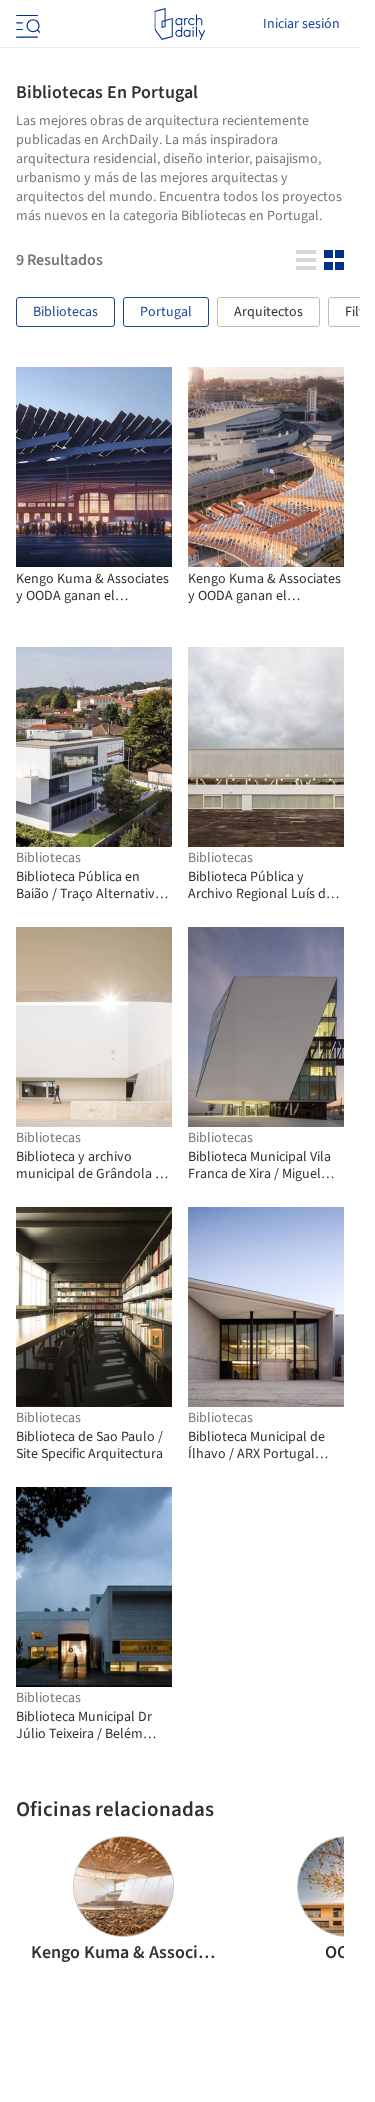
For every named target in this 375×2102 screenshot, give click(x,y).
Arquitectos (268, 312)
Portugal (166, 312)
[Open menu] (26, 24)
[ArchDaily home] (179, 24)
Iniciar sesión (301, 24)
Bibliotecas (65, 312)
